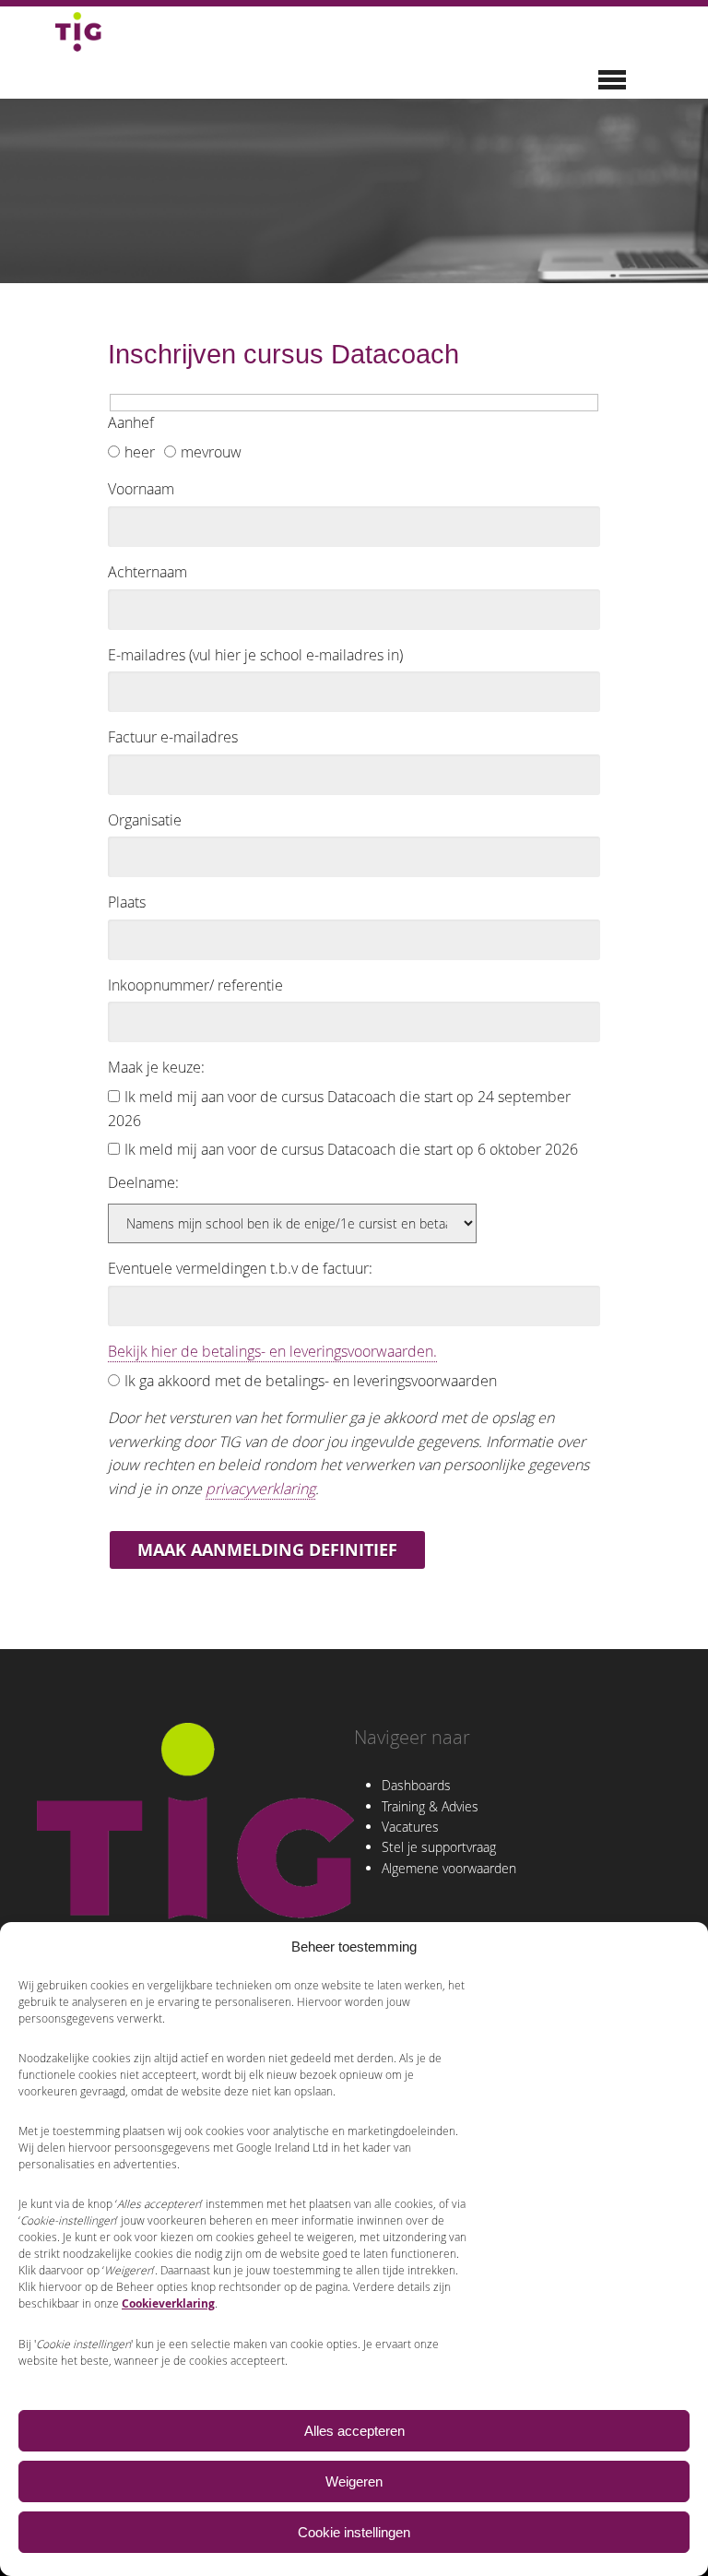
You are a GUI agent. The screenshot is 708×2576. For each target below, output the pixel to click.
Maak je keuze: (156, 1067)
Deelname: (143, 1182)
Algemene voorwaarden (449, 1868)
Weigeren (354, 2481)
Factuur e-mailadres (173, 737)
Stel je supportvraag (439, 1847)
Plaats (127, 902)
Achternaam (147, 572)
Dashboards (416, 1785)
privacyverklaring (260, 1489)
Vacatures (410, 1827)
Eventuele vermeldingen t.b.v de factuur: (240, 1268)
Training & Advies (430, 1806)
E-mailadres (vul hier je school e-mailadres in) (255, 655)
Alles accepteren (354, 2431)
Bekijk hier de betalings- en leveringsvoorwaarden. (272, 1351)
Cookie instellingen (354, 2532)
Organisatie (145, 820)
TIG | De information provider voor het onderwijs (78, 31)
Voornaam (141, 489)
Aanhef (131, 422)
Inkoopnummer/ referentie (195, 985)
